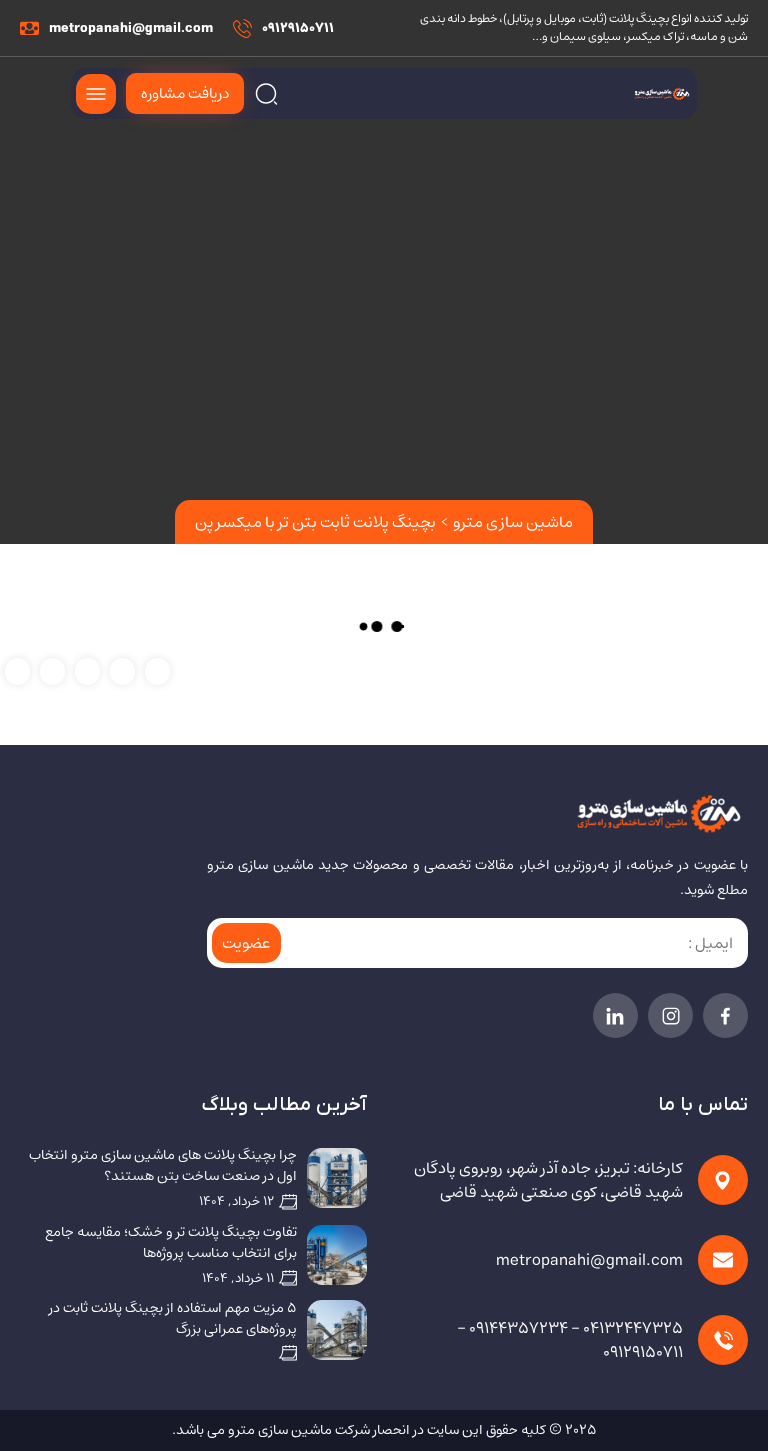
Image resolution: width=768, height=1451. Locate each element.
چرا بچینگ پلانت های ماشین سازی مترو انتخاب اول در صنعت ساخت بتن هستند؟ (163, 1166)
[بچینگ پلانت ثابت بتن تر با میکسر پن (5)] (157, 670)
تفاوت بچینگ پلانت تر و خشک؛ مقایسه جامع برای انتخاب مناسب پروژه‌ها (171, 1243)
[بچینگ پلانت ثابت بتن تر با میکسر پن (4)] (122, 670)
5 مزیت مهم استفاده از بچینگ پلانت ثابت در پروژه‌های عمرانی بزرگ (173, 1319)
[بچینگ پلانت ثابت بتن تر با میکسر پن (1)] (17, 670)
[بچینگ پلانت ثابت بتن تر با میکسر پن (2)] (52, 670)
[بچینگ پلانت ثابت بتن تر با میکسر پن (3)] (87, 670)
